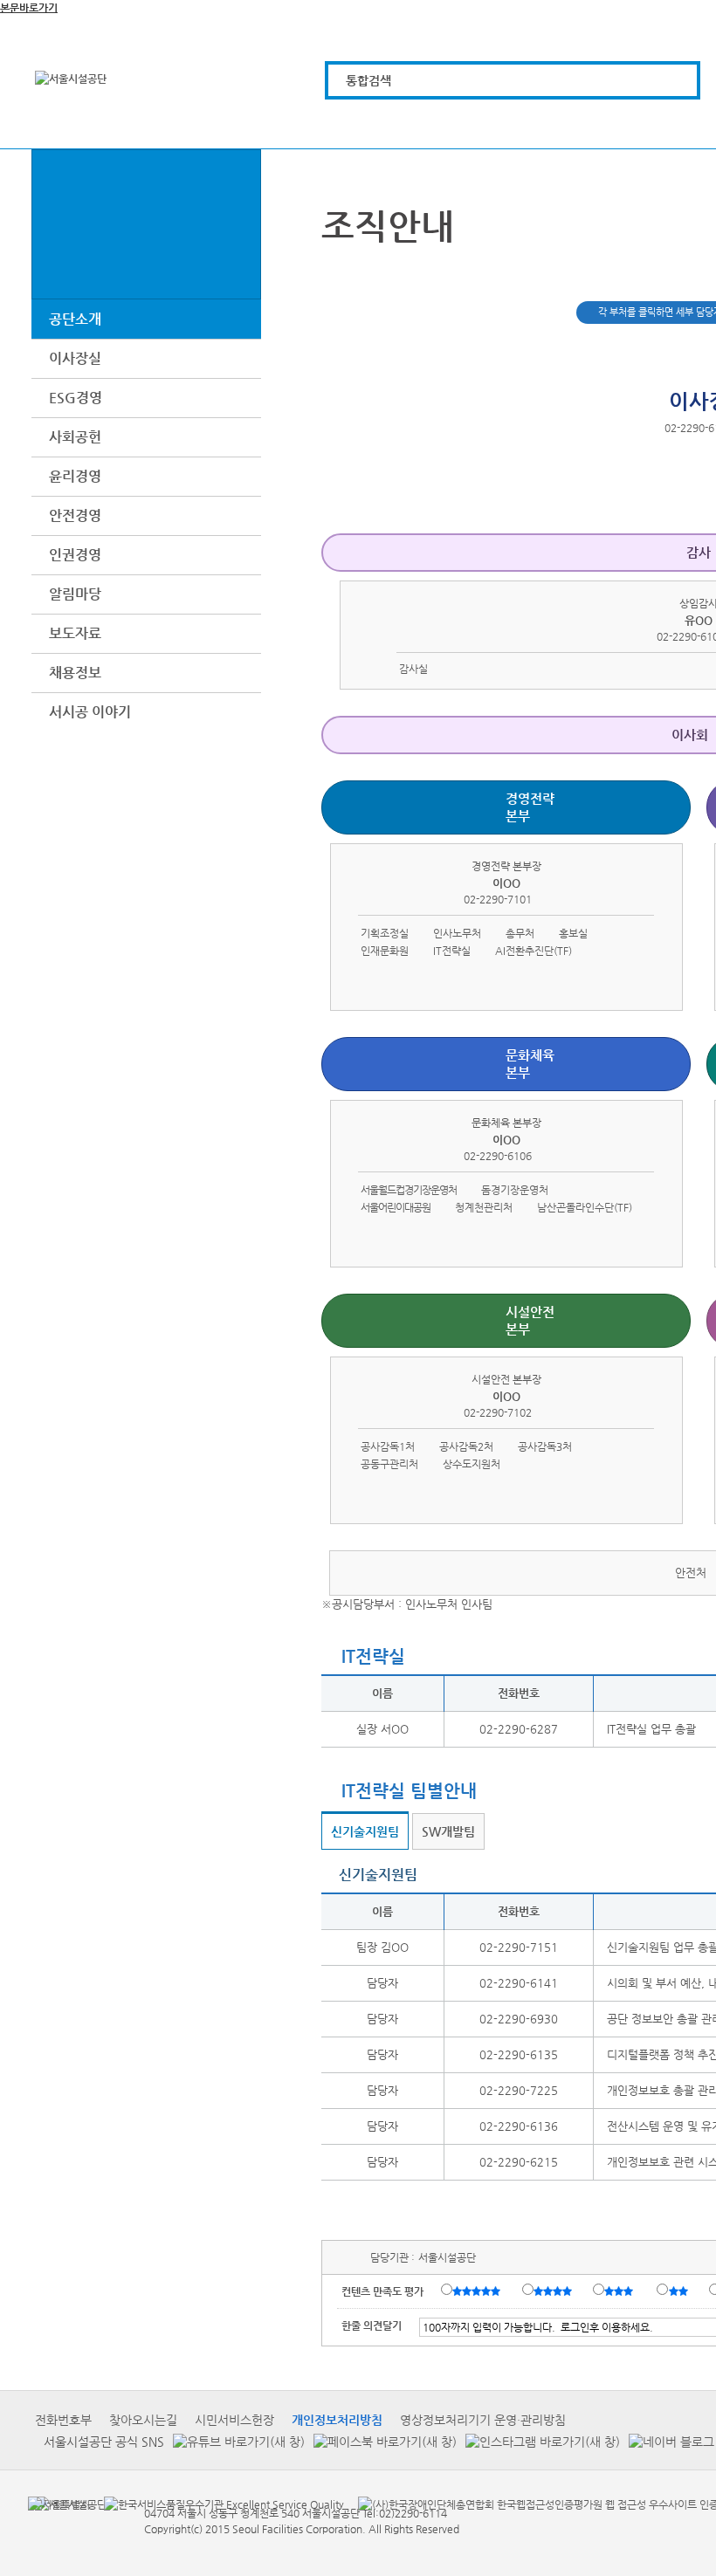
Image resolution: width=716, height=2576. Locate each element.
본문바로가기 (29, 8)
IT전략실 (452, 951)
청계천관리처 (484, 1207)
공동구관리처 (389, 1464)
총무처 (520, 933)
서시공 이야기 (90, 712)
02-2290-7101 (498, 899)
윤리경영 (75, 476)
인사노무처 (457, 933)
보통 (622, 2291)
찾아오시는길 (143, 2420)
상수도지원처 (472, 1464)
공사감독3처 (545, 1446)
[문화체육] (454, 124)
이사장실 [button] (75, 358)
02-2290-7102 (498, 1412)
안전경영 (75, 515)
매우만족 (478, 2291)
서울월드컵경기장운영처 (409, 1190)
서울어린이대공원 (396, 1207)
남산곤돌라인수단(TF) (585, 1207)
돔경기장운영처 (515, 1190)
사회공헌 (75, 437)
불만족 (680, 2291)
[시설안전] (651, 124)
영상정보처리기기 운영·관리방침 (483, 2420)
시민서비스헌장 (234, 2420)
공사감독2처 (466, 1446)
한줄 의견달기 (372, 2325)
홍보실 (573, 933)
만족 (554, 2291)
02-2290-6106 (498, 1156)
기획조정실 (385, 933)
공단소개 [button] (75, 319)
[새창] (59, 2504)
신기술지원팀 (365, 1831)
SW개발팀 (448, 1831)
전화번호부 (63, 2420)
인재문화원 (385, 951)
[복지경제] (355, 124)
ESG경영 (76, 398)
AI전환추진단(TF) (534, 951)
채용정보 (75, 673)
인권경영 (75, 555)
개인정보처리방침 (337, 2420)
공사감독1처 (388, 1446)
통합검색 (368, 80)
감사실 (413, 669)
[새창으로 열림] (234, 2441)
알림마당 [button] (75, 594)
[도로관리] (552, 124)
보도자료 (75, 633)
